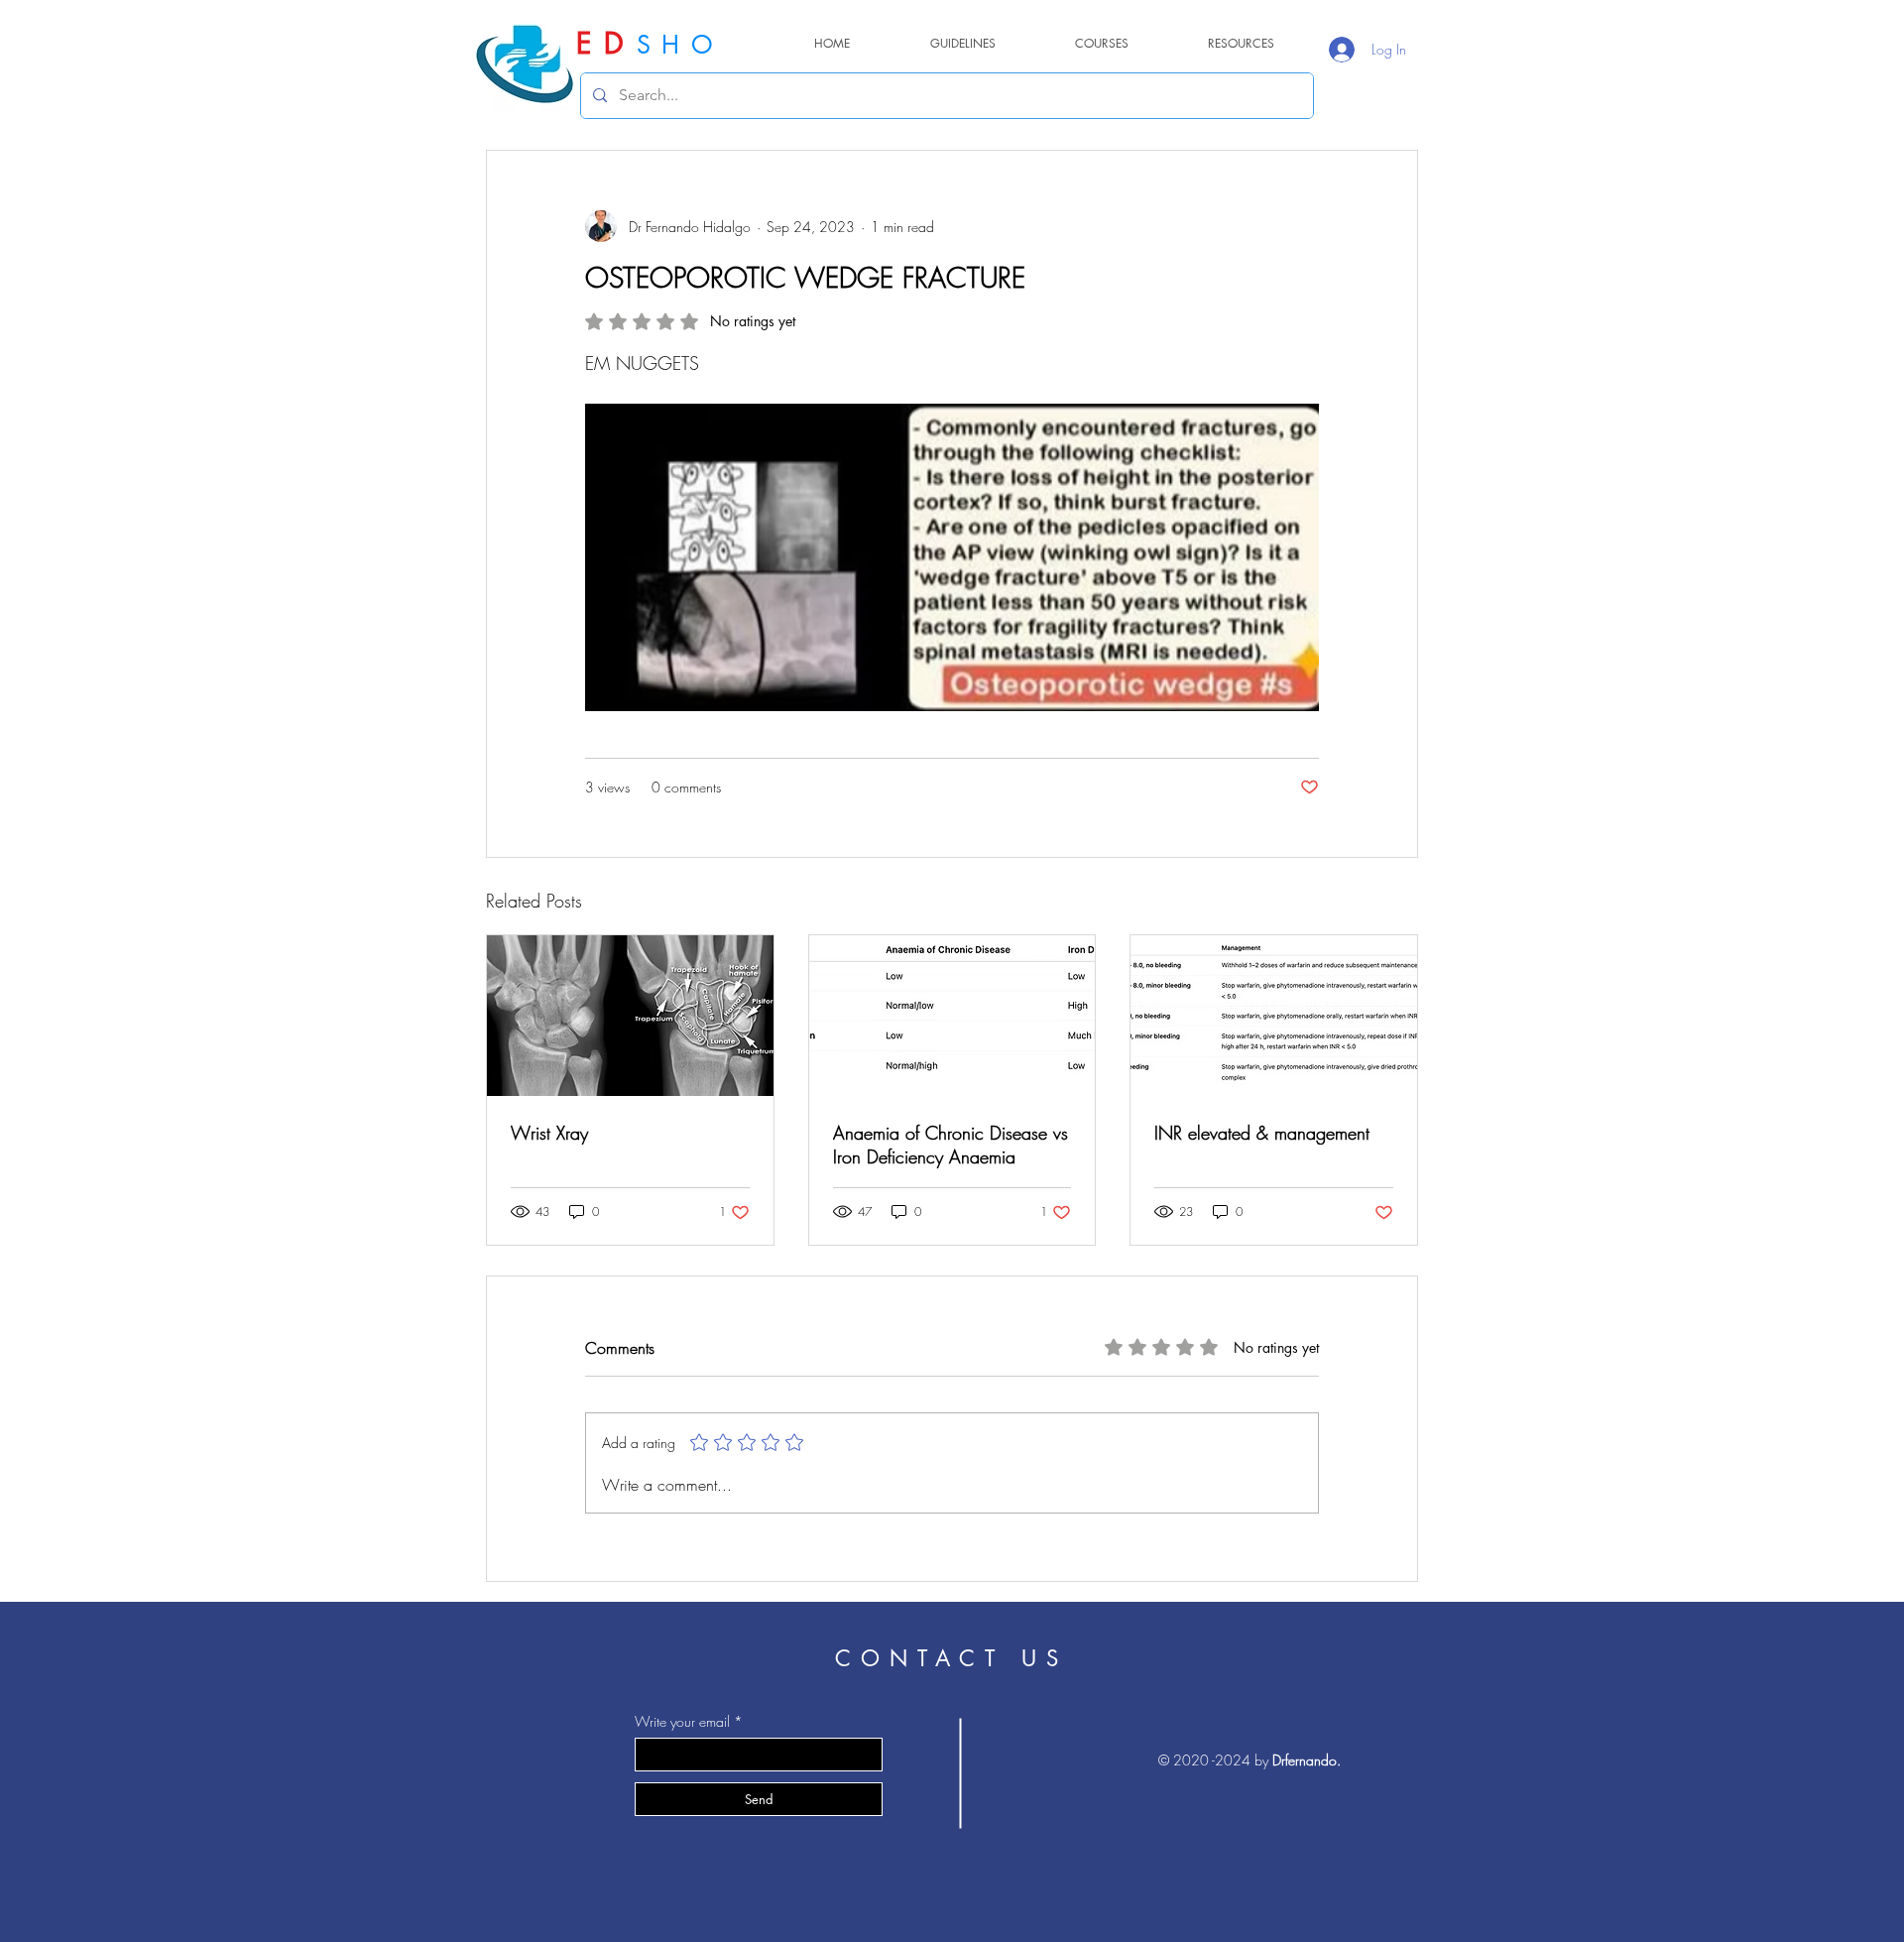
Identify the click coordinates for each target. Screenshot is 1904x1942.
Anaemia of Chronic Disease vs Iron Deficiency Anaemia (951, 1145)
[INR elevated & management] (1274, 1016)
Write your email (682, 1722)
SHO (680, 45)
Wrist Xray (549, 1133)
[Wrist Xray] (630, 1016)
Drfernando (1305, 1760)
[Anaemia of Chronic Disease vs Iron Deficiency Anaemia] (952, 1016)
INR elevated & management (1262, 1133)
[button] (1241, 43)
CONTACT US (952, 1658)
